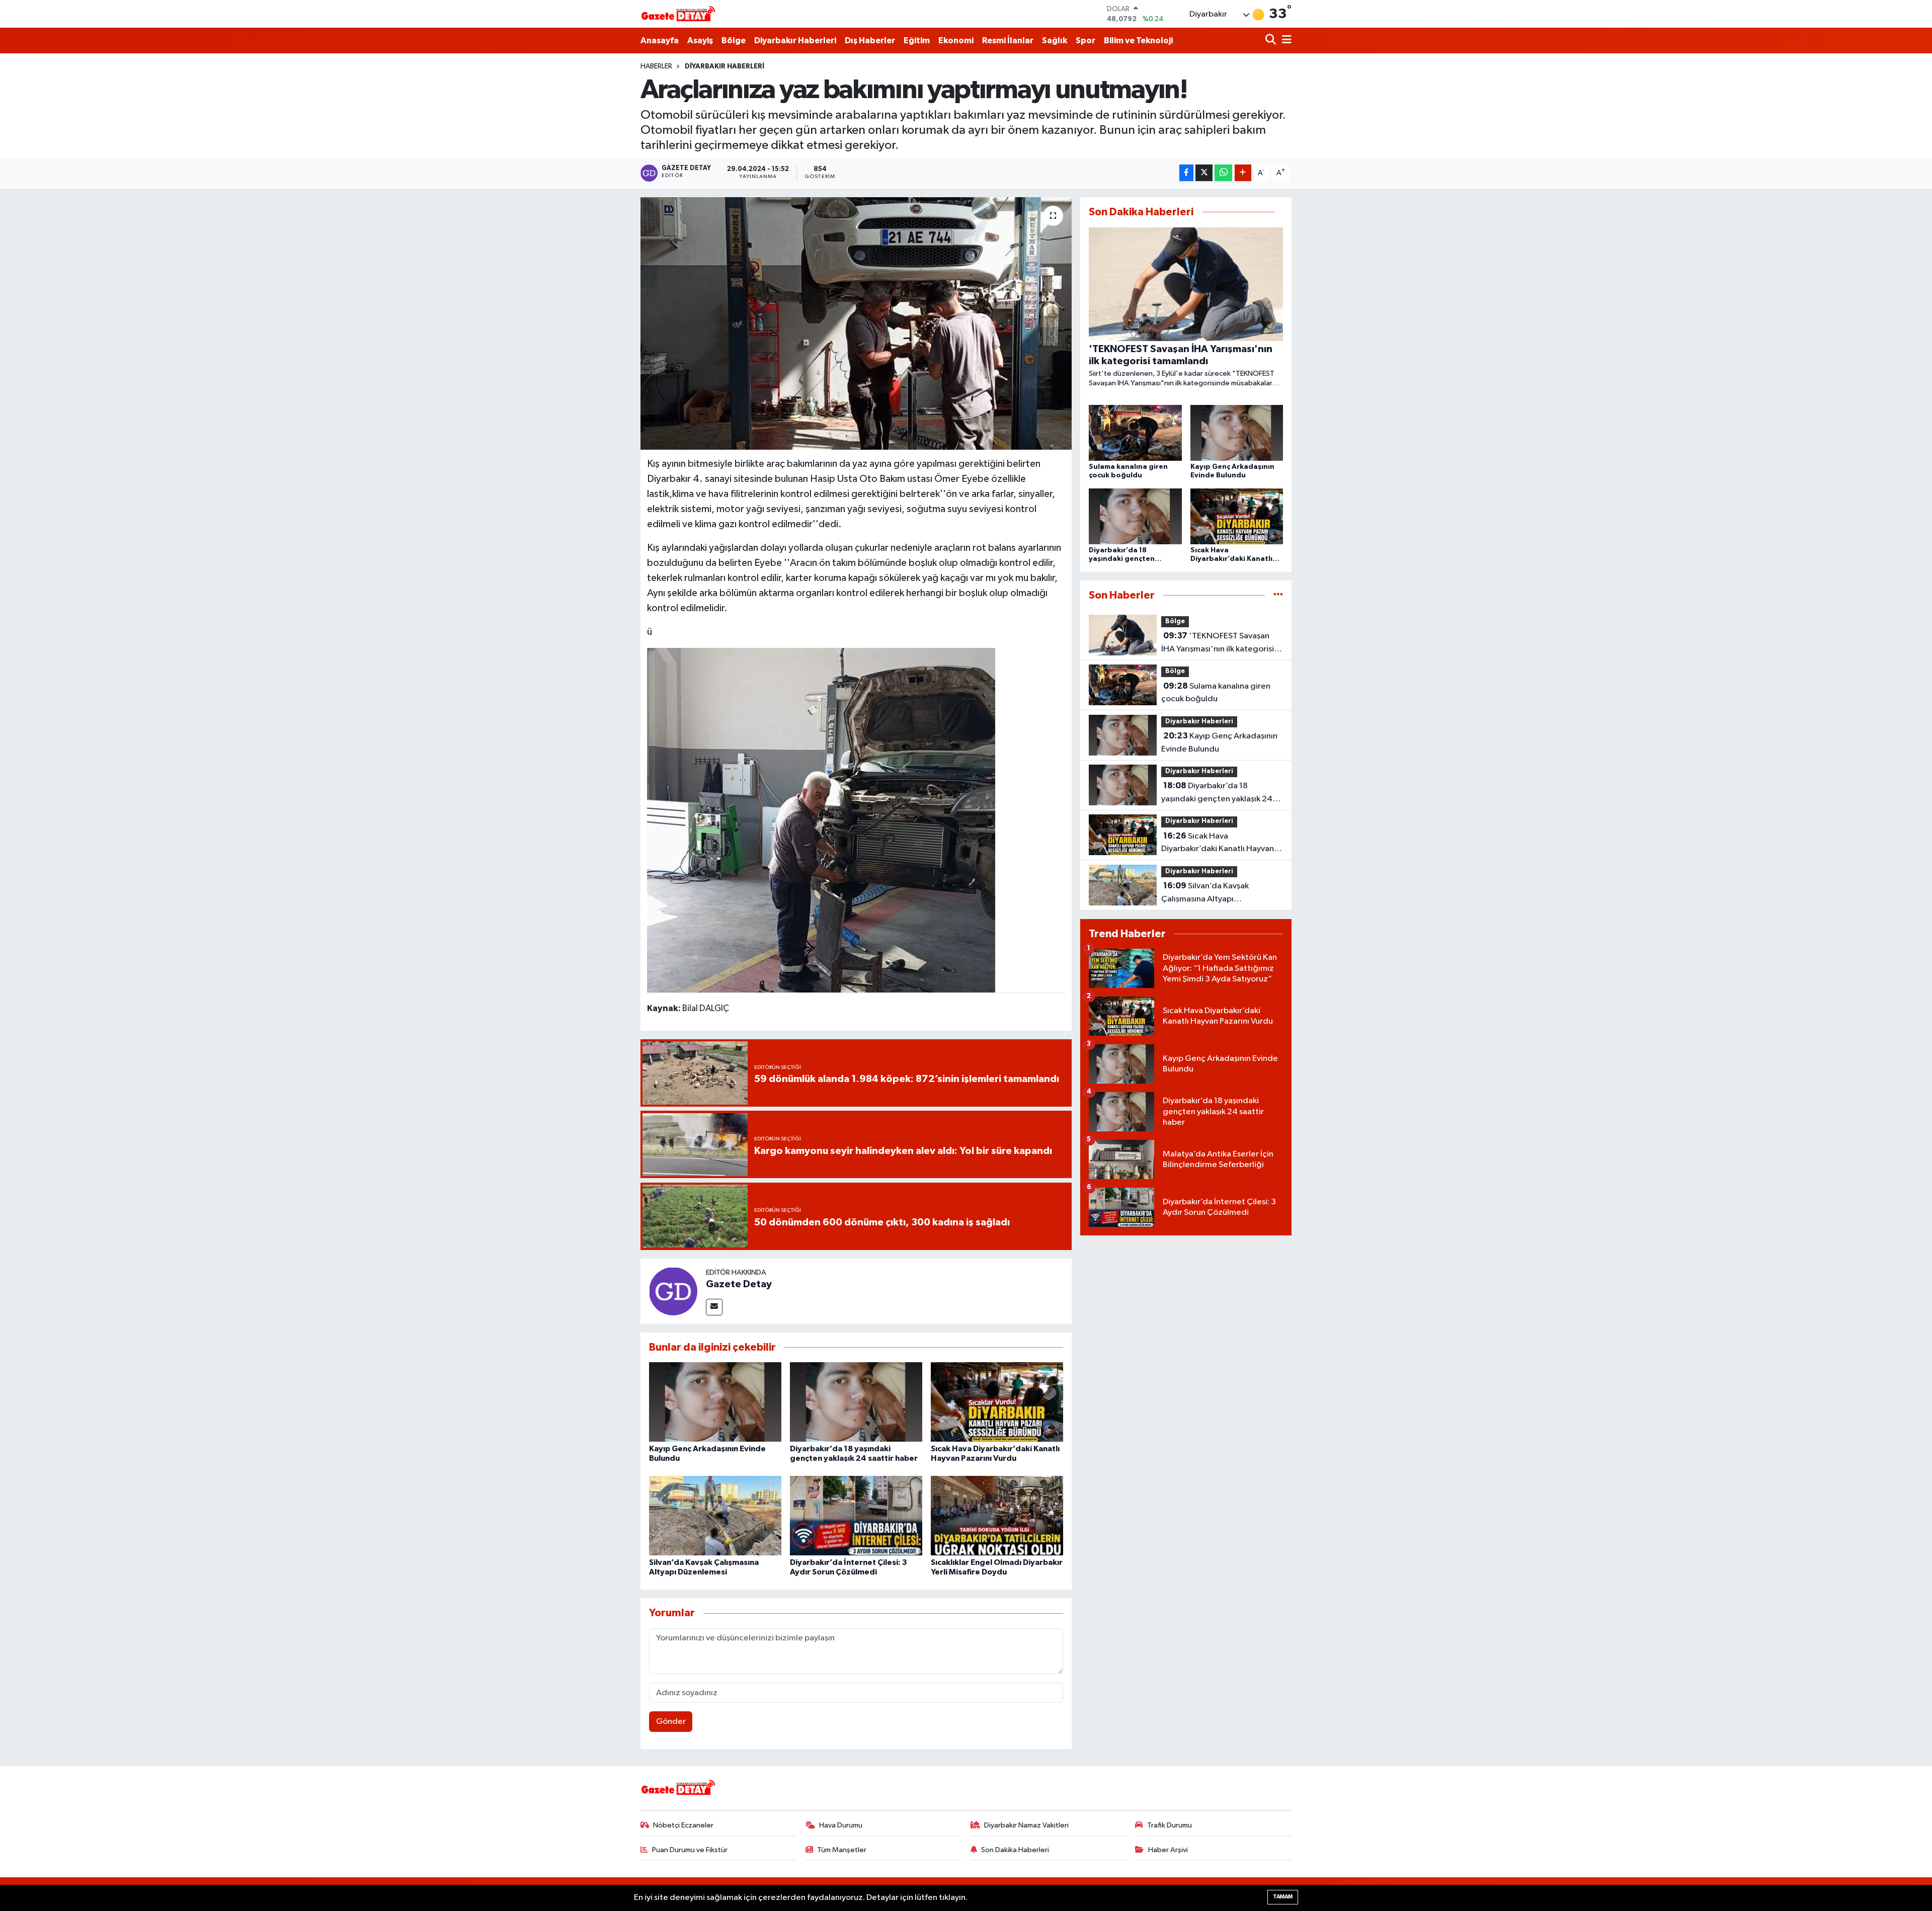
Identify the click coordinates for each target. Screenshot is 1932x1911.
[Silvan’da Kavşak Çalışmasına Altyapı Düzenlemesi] (715, 1515)
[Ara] (1272, 40)
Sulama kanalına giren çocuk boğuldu (1216, 693)
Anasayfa (660, 40)
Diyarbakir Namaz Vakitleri (1026, 1825)
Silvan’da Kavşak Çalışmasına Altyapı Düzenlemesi (1205, 893)
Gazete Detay (739, 1284)
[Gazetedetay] (678, 14)
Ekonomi (956, 40)
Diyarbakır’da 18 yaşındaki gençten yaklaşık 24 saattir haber (1217, 793)
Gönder (671, 1722)
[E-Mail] (714, 1307)
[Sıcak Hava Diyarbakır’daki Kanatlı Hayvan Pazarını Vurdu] (997, 1402)
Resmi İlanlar (1008, 40)
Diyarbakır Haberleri (795, 40)
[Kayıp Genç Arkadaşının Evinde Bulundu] (715, 1402)
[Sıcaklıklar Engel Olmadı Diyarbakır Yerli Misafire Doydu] (997, 1515)
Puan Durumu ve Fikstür (690, 1850)
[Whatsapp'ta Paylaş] (1223, 173)
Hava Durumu (841, 1825)
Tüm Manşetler (842, 1850)
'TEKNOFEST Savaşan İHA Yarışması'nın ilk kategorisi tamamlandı (1218, 643)
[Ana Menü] (1285, 40)
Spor (1085, 40)
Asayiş (700, 40)
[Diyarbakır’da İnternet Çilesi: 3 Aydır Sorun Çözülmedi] (856, 1515)
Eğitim (917, 40)
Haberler (656, 66)
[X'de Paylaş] (1204, 173)
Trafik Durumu (1170, 1825)
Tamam (1283, 1897)
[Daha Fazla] (1243, 173)
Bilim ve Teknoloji (1138, 40)
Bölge (734, 40)
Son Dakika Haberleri (1015, 1850)
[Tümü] (1278, 595)
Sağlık (1055, 40)
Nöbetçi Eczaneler (683, 1825)
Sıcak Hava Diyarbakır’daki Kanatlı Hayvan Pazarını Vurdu (1218, 844)
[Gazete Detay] (673, 1291)
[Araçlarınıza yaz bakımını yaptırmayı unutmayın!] (856, 323)
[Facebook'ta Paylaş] (1186, 173)
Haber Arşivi (1168, 1850)
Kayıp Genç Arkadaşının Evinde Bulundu (1219, 742)
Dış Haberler (870, 40)
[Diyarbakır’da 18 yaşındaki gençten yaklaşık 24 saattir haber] (856, 1402)
